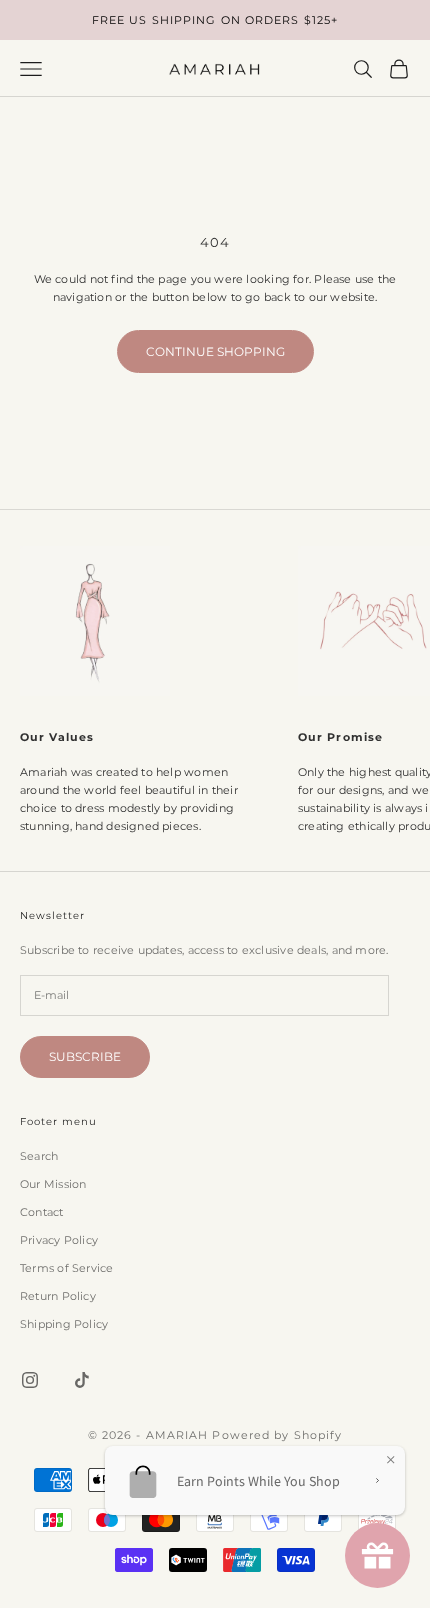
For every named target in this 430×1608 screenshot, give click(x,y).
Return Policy (58, 1296)
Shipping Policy (64, 1324)
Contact (42, 1212)
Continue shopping (215, 351)
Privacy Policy (59, 1240)
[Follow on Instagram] (30, 1380)
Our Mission (53, 1184)
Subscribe (85, 1056)
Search (39, 1156)
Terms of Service (67, 1268)
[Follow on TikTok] (82, 1380)
